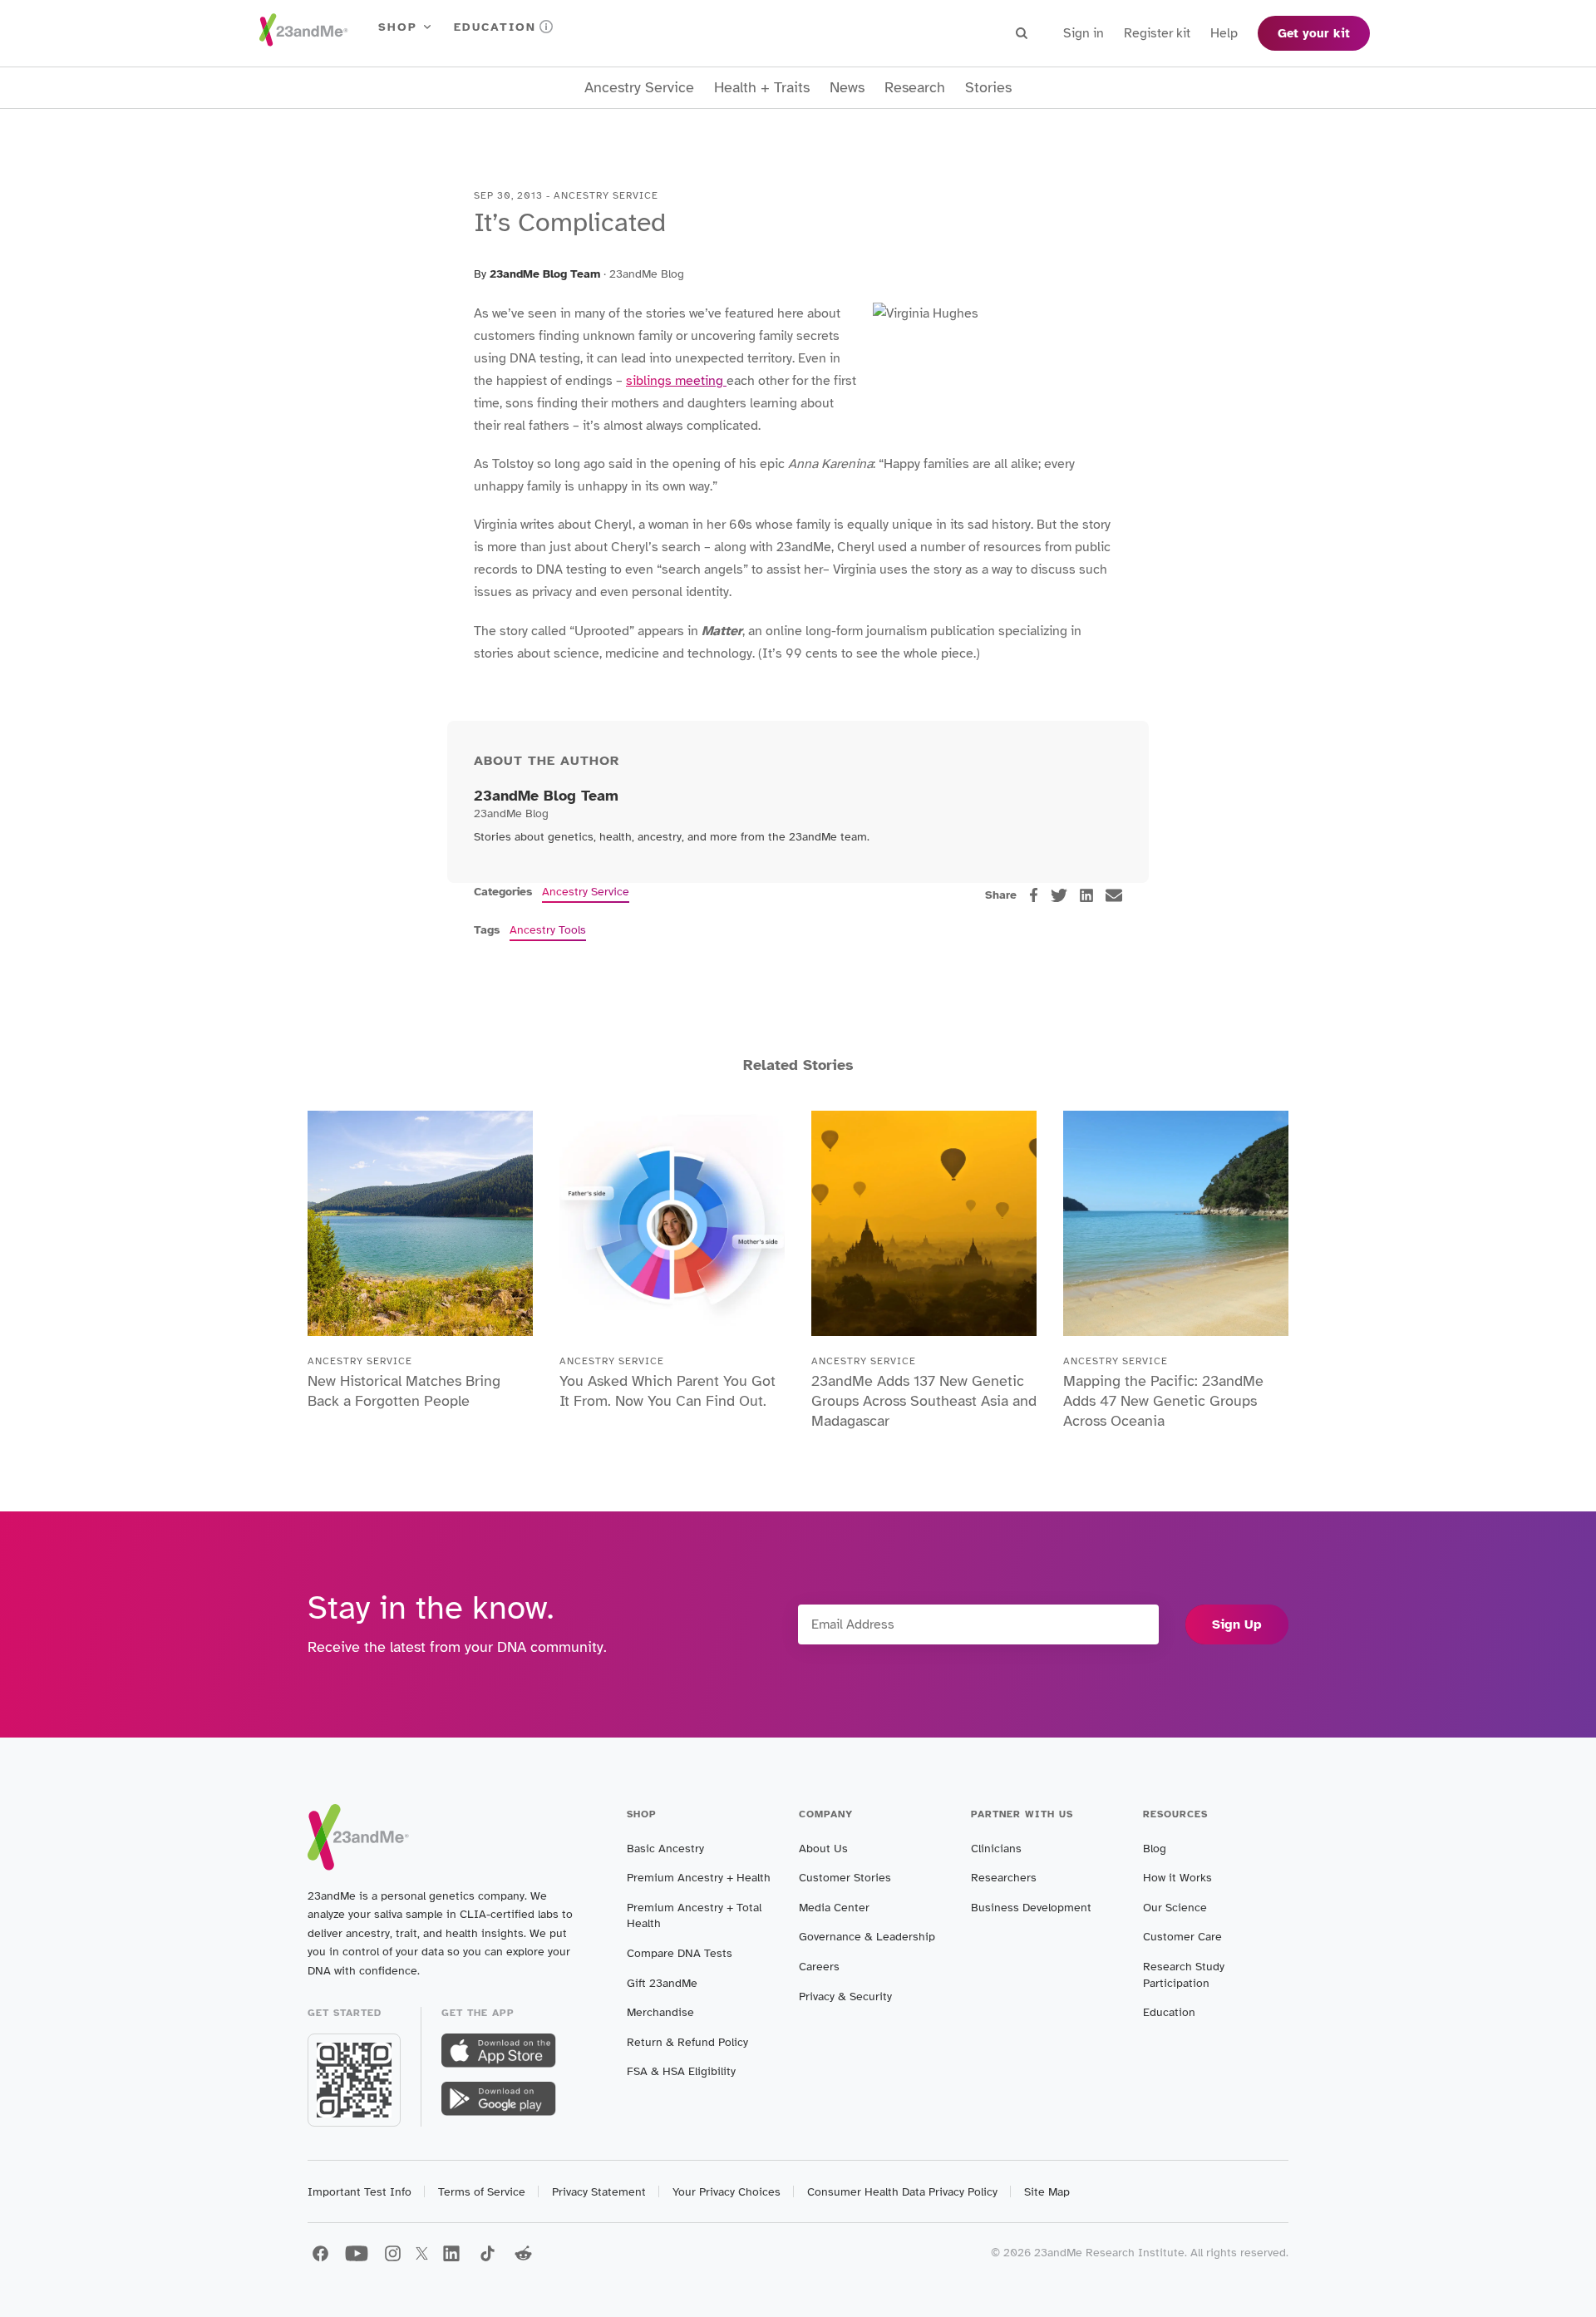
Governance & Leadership (867, 1937)
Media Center (834, 1908)
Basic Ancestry (665, 1849)
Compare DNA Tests (680, 1953)
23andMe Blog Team (545, 274)
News (847, 88)
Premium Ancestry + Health (699, 1878)
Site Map (1047, 2192)
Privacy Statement (599, 2192)
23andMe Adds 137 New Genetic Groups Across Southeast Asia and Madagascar (924, 1401)
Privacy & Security (845, 1997)
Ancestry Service (639, 88)
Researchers (1004, 1878)
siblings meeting (676, 381)
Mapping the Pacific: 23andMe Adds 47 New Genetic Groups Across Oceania (1163, 1401)
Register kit (1157, 33)
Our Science (1175, 1908)
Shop (398, 27)
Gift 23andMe (662, 1983)
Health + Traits (762, 88)
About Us (823, 1849)
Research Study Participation (1184, 1975)
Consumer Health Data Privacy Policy (902, 2192)
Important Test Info (360, 2192)
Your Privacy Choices (727, 2192)
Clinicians (996, 1849)
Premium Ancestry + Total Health (694, 1916)
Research (915, 88)
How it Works (1177, 1878)
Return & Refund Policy (687, 2042)
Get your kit (1314, 33)
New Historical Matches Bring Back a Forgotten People (404, 1391)
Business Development (1031, 1908)
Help (1224, 33)
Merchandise (660, 2012)
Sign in (1084, 33)
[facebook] (1034, 895)
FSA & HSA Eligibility (681, 2071)
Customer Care (1182, 1937)
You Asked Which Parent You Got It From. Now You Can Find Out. (667, 1391)
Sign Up (1237, 1624)
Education (495, 27)
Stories (988, 88)
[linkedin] (1086, 895)
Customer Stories (845, 1878)
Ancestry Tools (548, 930)
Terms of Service (482, 2192)
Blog (1155, 1849)
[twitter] (1059, 895)
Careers (819, 1967)
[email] (1114, 895)
